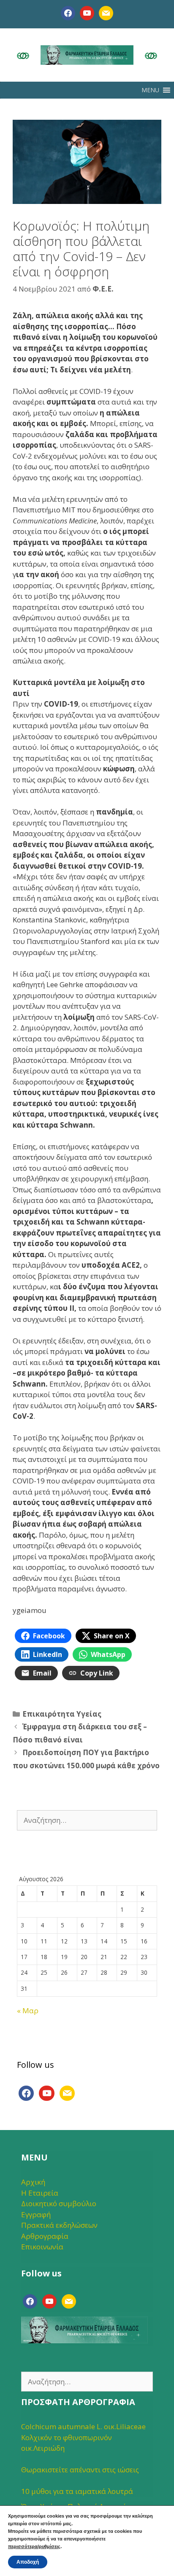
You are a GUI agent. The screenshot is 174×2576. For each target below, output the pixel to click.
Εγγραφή (36, 2214)
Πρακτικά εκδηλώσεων (59, 2225)
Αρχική (33, 2182)
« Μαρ (28, 2010)
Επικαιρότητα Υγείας (62, 1714)
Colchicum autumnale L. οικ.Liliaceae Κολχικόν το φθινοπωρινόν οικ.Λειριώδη (83, 2437)
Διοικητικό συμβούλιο (59, 2203)
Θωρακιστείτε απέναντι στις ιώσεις (80, 2470)
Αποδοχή (28, 2562)
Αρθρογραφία (45, 2236)
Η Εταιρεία (40, 2193)
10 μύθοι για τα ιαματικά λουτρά (77, 2491)
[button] (150, 90)
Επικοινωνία (42, 2247)
